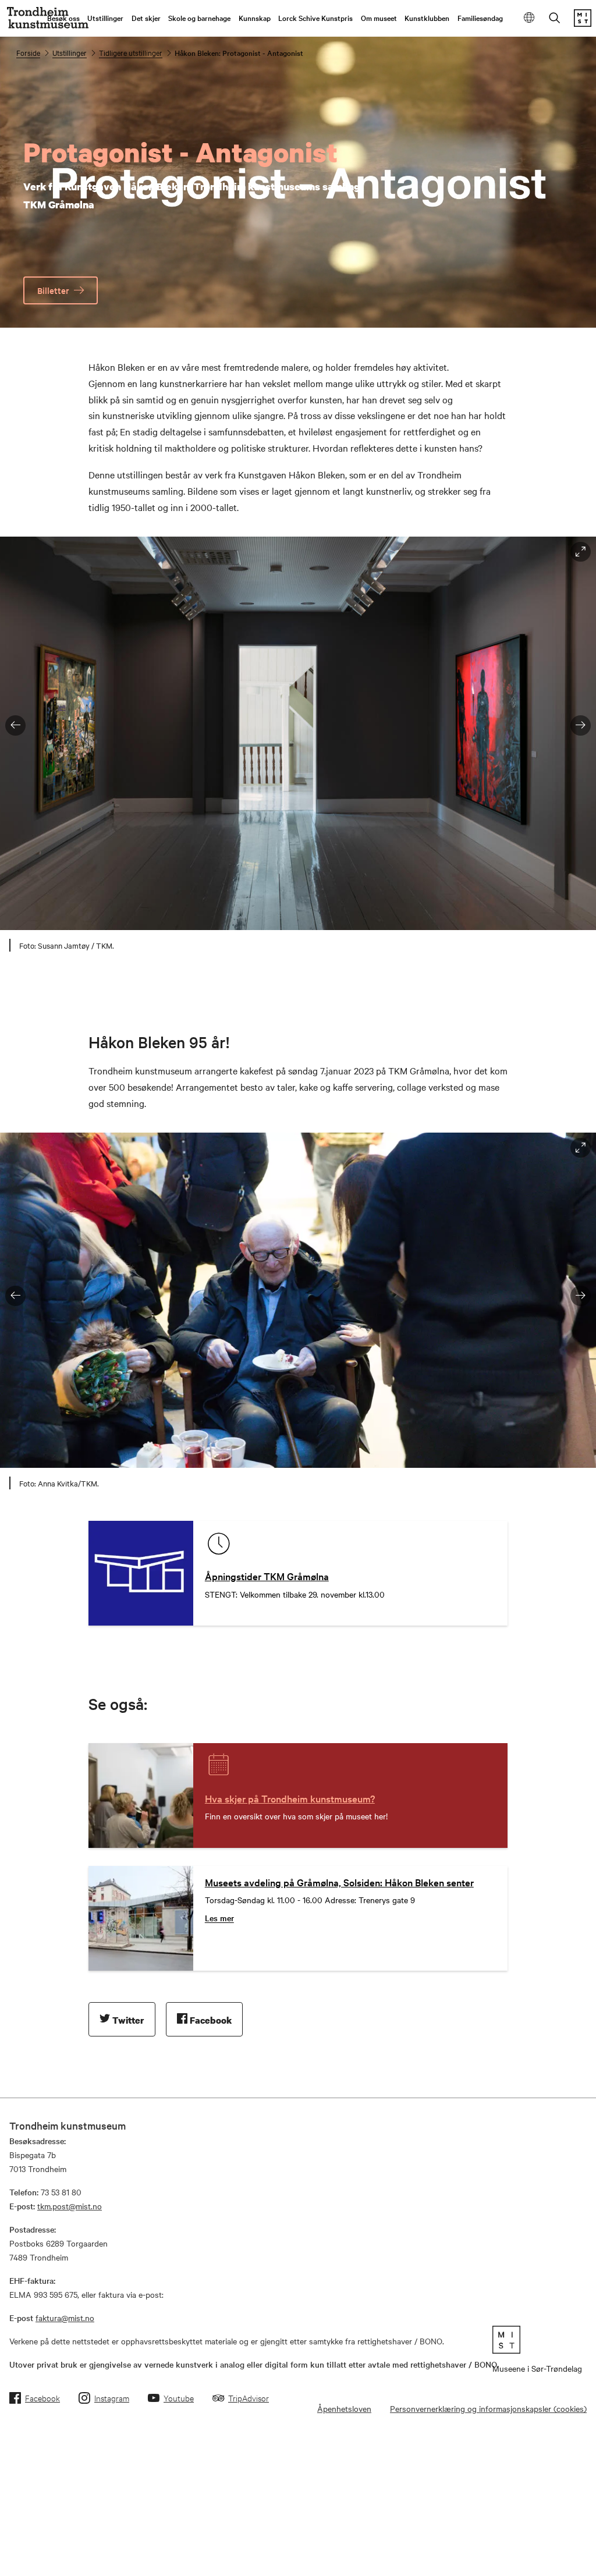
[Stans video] (581, 313)
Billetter (53, 290)
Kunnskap (255, 17)
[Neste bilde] (581, 725)
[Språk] (529, 18)
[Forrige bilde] (15, 725)
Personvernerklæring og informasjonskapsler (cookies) (488, 2408)
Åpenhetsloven (344, 2408)
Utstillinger (105, 17)
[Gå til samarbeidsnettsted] (537, 2340)
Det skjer (146, 17)
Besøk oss (63, 17)
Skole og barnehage (199, 17)
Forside (28, 52)
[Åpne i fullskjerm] (581, 552)
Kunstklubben (427, 17)
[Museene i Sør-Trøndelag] (583, 23)
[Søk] (555, 19)
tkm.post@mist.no (70, 2206)
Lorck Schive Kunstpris (315, 17)
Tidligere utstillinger (131, 52)
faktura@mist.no (65, 2318)
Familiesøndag (480, 17)
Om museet (379, 17)
